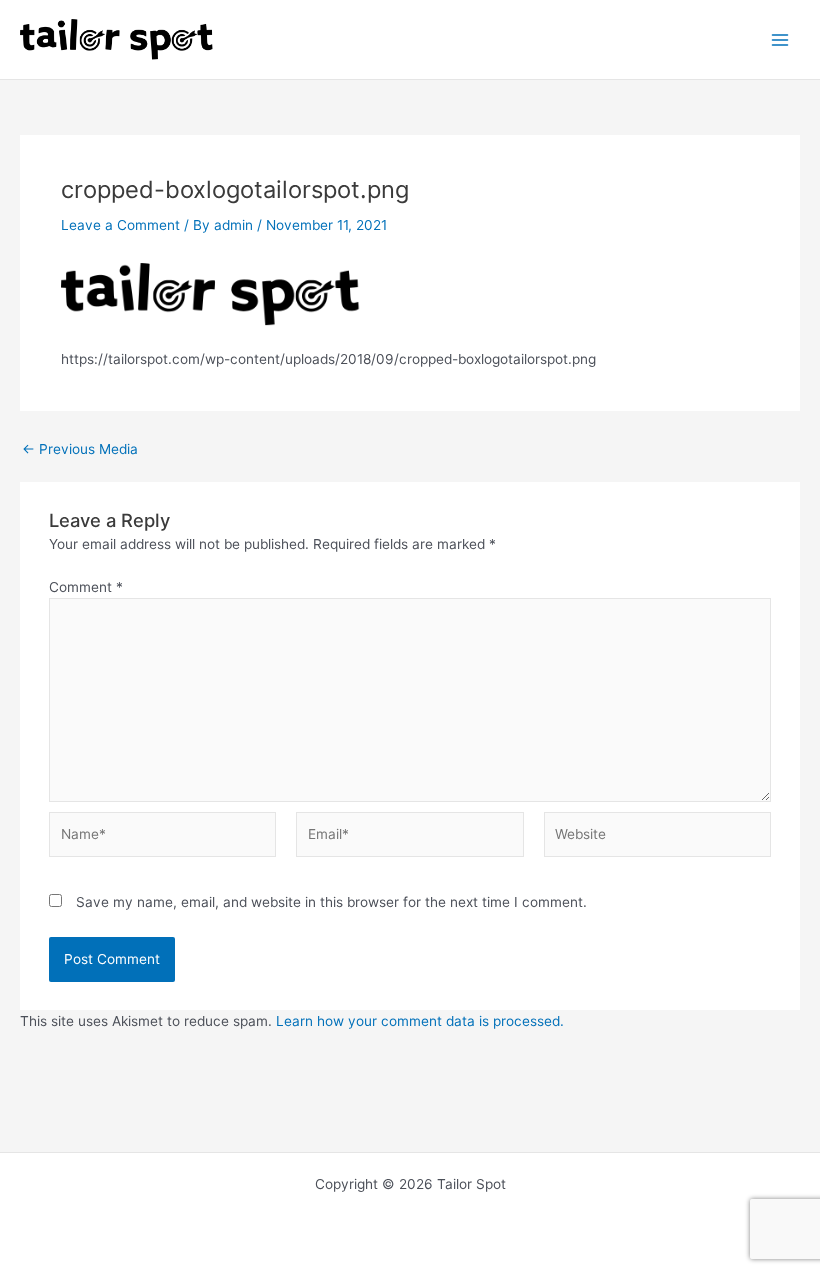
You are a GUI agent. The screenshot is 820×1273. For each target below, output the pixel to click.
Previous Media (80, 450)
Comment (86, 587)
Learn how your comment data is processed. (420, 1021)
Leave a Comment (120, 225)
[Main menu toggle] (780, 39)
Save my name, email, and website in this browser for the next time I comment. (331, 902)
